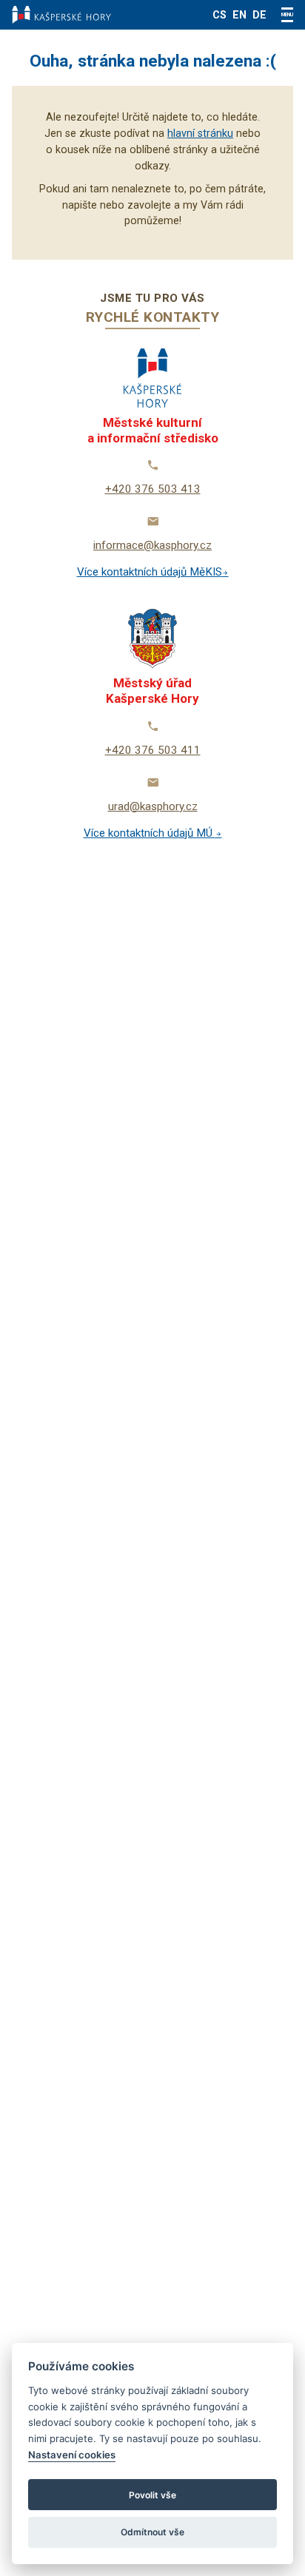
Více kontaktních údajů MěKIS (150, 572)
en (239, 15)
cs (219, 15)
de (259, 15)
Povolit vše (152, 2495)
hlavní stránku (200, 133)
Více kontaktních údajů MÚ (150, 833)
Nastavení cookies (72, 2455)
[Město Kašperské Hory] (61, 15)
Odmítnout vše (152, 2532)
